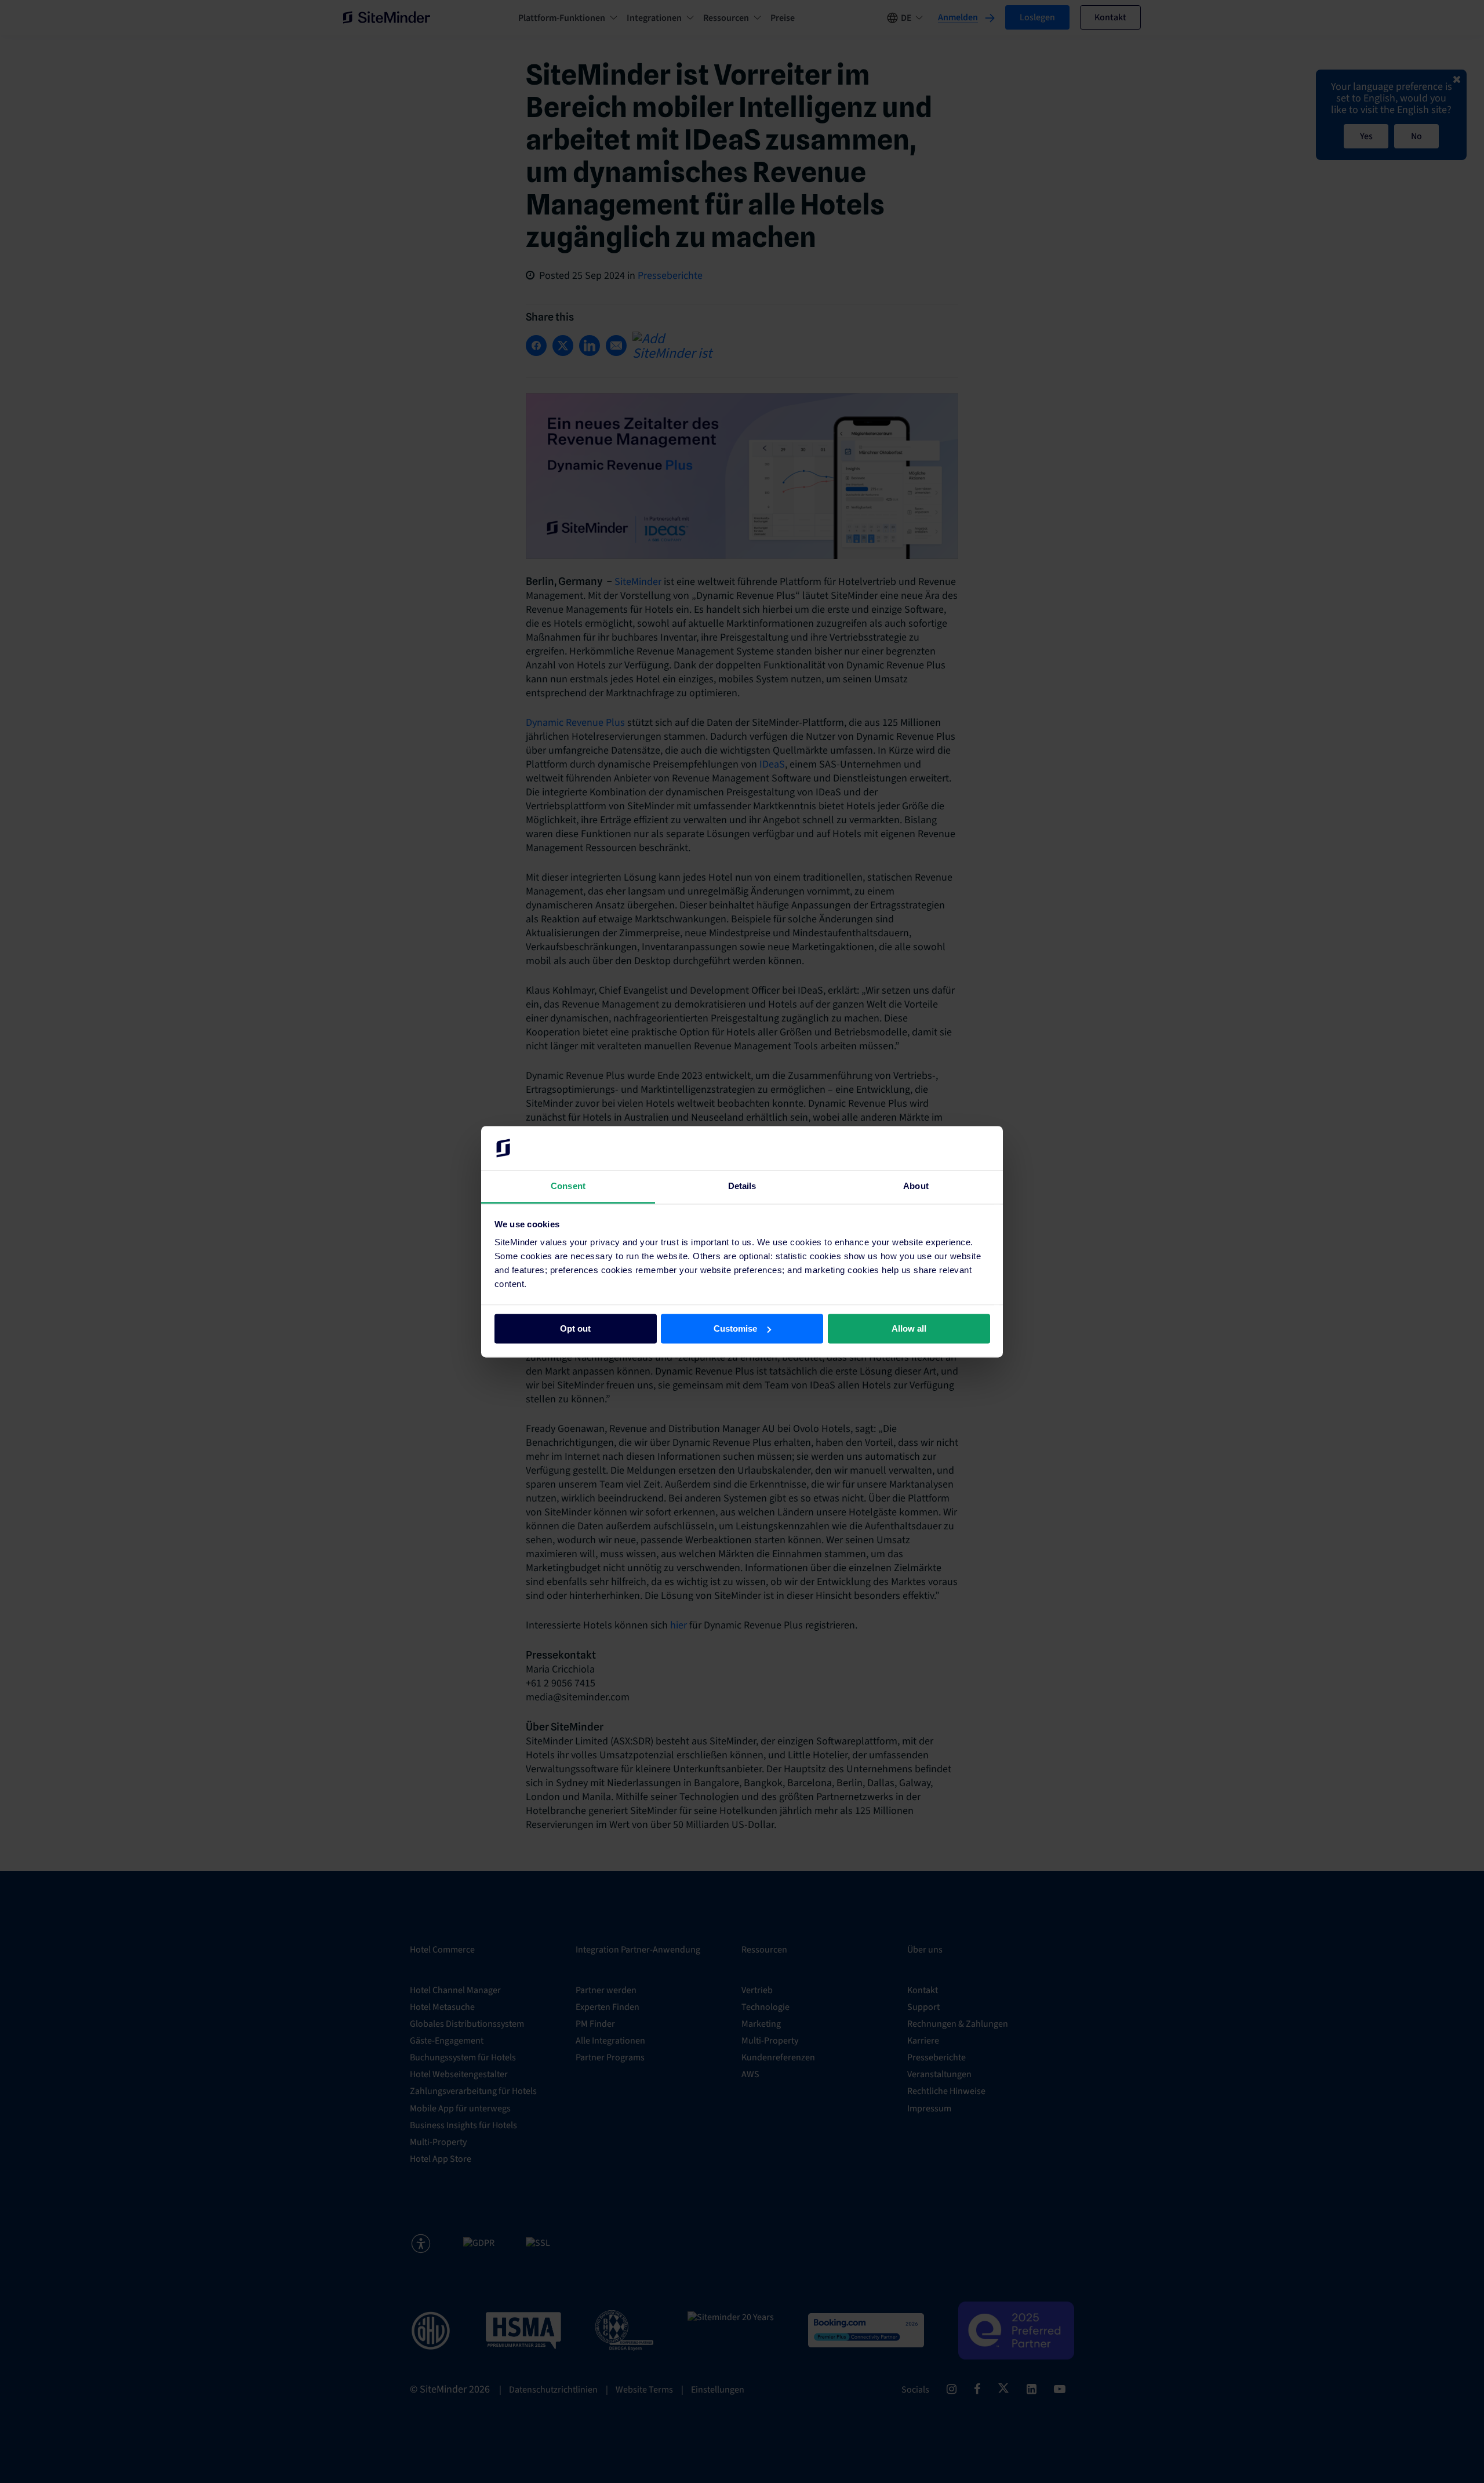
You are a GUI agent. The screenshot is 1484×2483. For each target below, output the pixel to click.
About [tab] (916, 1186)
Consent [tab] (568, 1186)
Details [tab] (742, 1186)
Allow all (909, 1328)
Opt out (575, 1328)
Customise (735, 1328)
